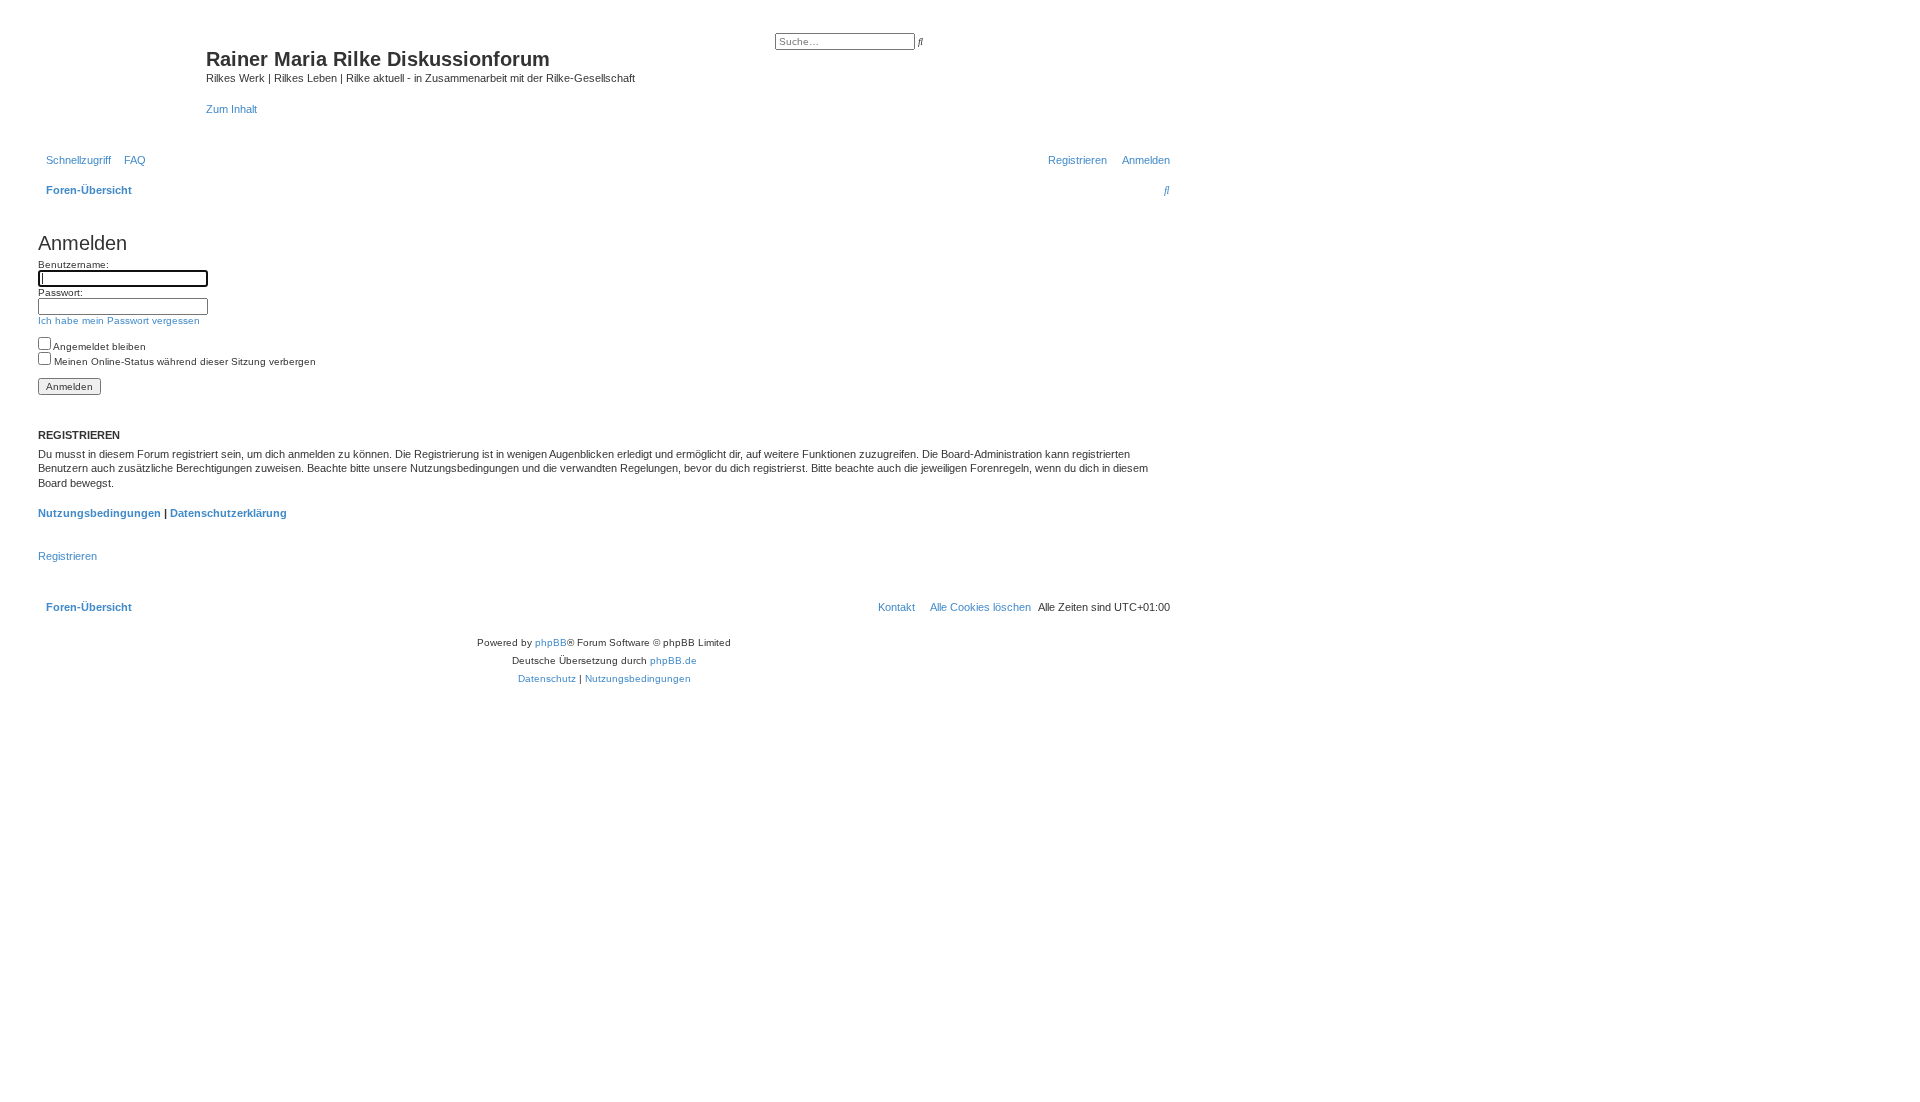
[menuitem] (131, 160)
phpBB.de (673, 660)
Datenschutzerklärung (228, 513)
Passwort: (60, 292)
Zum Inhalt (231, 109)
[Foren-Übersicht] (119, 75)
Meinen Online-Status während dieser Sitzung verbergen (183, 361)
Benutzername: (73, 264)
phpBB (551, 642)
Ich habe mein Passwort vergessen (119, 320)
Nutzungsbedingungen (99, 513)
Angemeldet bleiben (98, 346)
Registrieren (67, 556)
